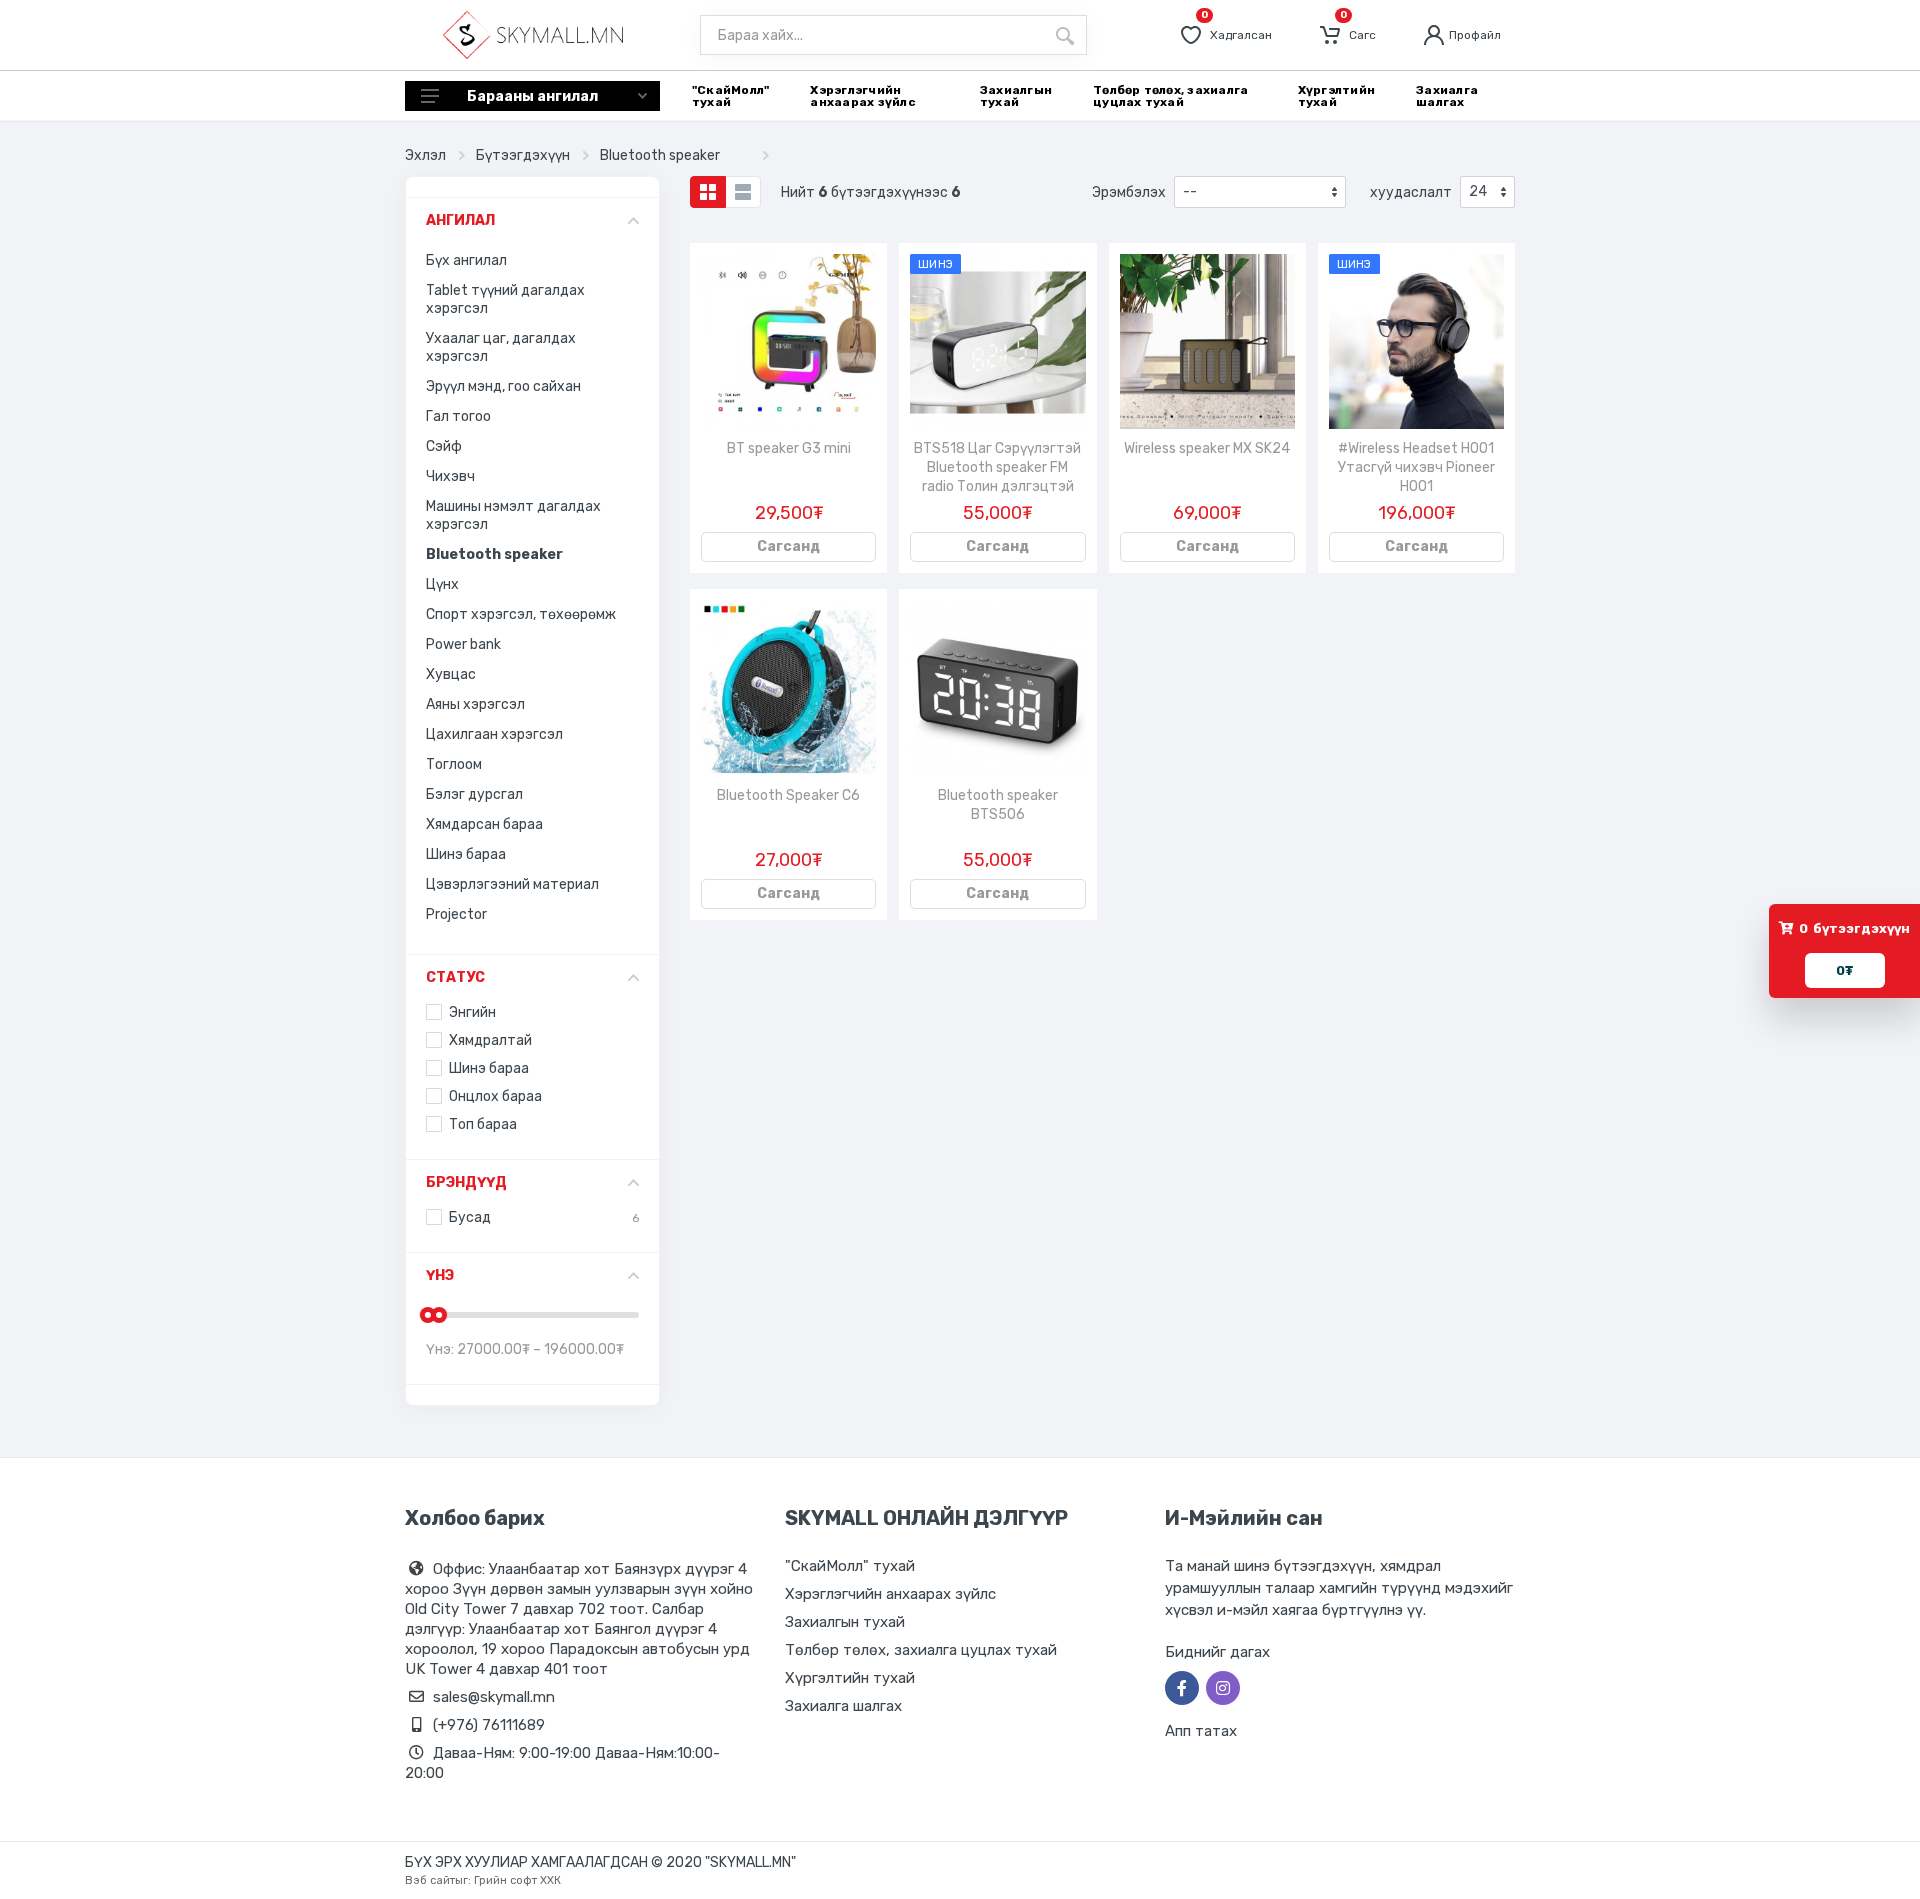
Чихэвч (450, 476)
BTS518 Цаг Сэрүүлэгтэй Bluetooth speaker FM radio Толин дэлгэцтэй (997, 467)
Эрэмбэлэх (1129, 192)
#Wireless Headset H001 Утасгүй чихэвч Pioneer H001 (1416, 467)
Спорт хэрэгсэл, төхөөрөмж (521, 614)
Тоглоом (454, 764)
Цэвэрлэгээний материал (512, 884)
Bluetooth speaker (660, 155)
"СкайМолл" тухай (850, 1566)
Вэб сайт (430, 1880)
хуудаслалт (1411, 192)
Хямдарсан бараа (484, 824)
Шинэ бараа (466, 854)
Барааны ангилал (532, 96)
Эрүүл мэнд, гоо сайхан (503, 386)
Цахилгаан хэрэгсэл (494, 734)
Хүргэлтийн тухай (850, 1678)
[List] (743, 192)
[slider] (428, 1315)
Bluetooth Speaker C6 (788, 795)
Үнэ (440, 1275)
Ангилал (460, 220)
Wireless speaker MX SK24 (1207, 448)
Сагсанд (788, 546)
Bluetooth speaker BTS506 (998, 805)
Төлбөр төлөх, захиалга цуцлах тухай (921, 1650)
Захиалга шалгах (843, 1706)
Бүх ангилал (466, 260)
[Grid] (708, 192)
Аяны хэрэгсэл (475, 704)
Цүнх (442, 584)
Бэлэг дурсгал (474, 794)
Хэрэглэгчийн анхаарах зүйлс (890, 1594)
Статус (455, 977)
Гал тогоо (458, 416)
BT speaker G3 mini (789, 448)
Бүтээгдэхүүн (523, 155)
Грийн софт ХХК (517, 1880)
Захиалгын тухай (845, 1622)
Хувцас (451, 674)
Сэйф (444, 446)
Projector (456, 914)
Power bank (463, 644)
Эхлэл (425, 155)
